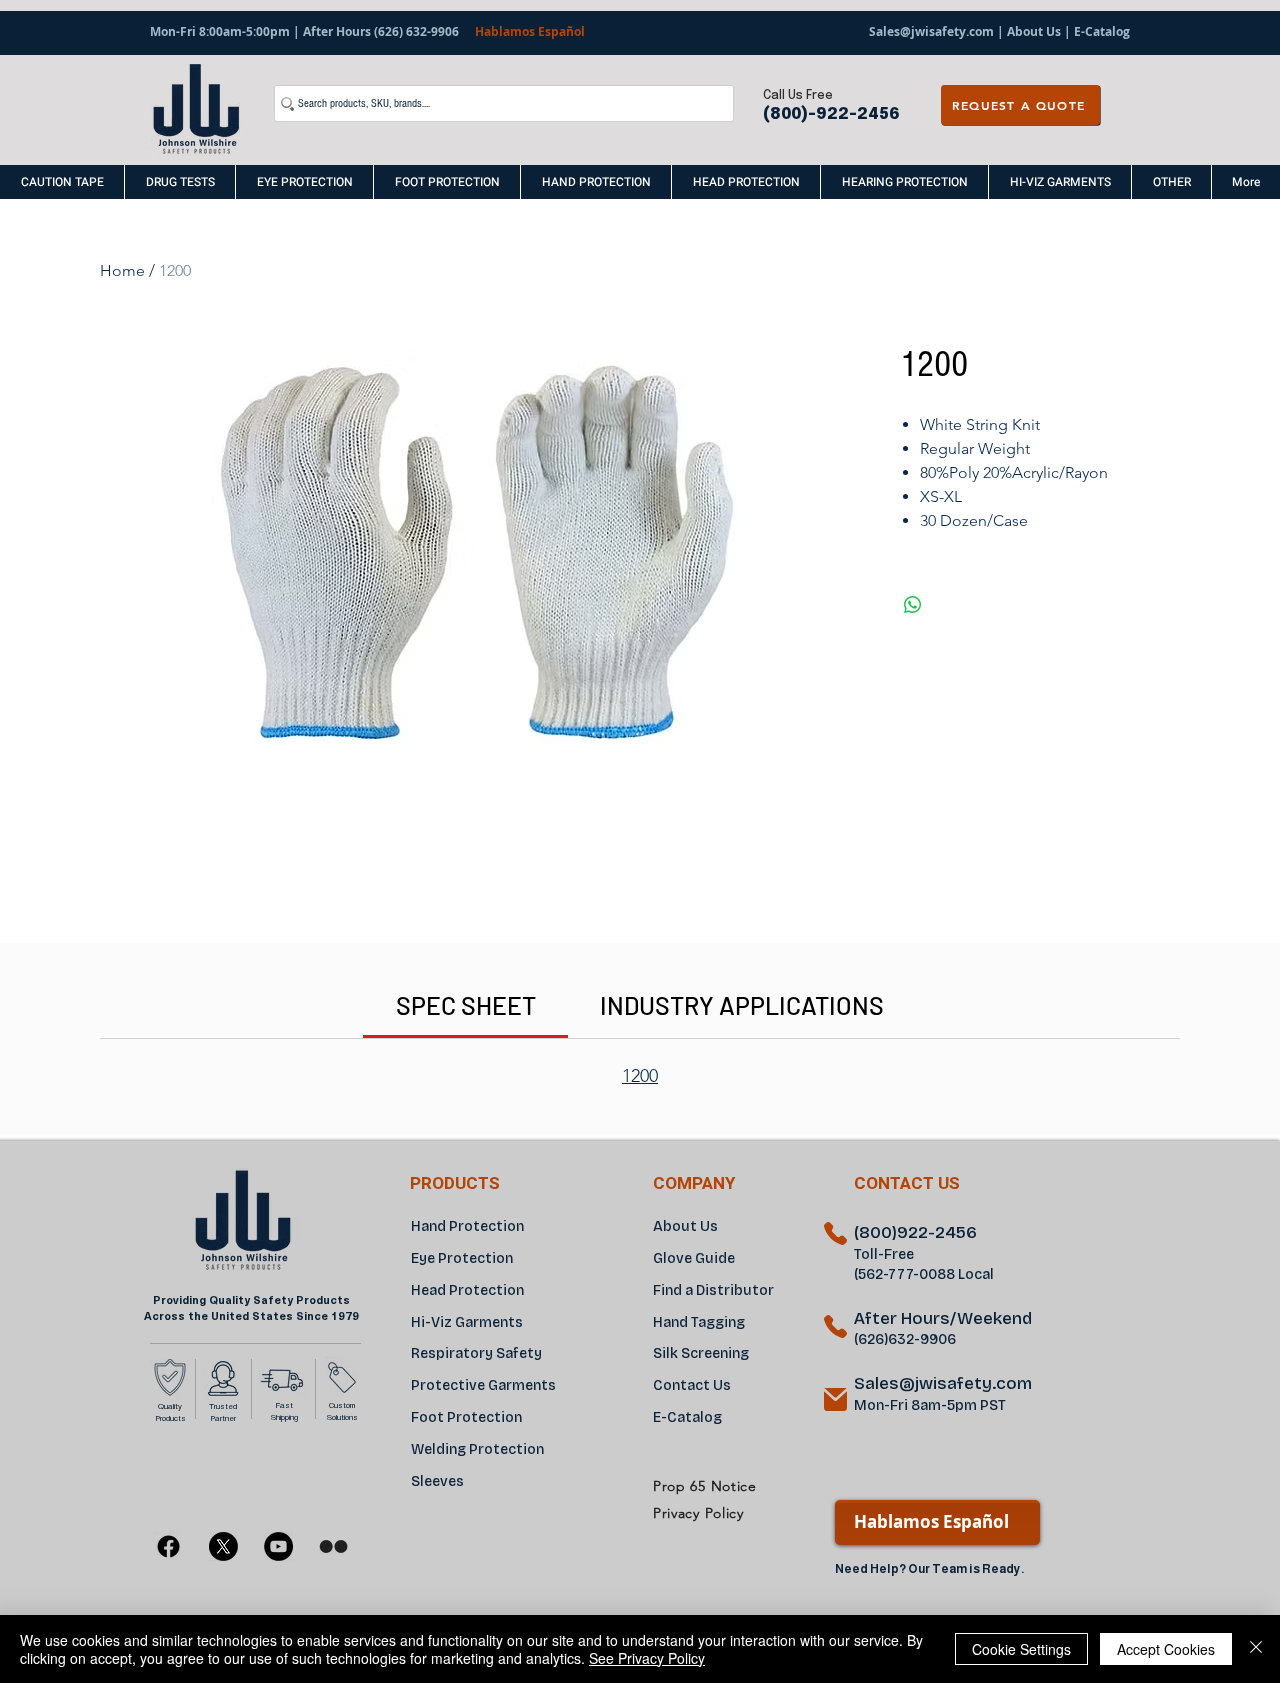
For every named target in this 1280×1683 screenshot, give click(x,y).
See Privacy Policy (647, 1658)
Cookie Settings (1021, 1649)
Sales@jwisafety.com (931, 31)
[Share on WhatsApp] (913, 605)
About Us (1034, 31)
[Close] (1256, 1649)
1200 (640, 1076)
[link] (466, 1005)
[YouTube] (278, 1546)
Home (122, 270)
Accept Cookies (1166, 1649)
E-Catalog (1100, 31)
